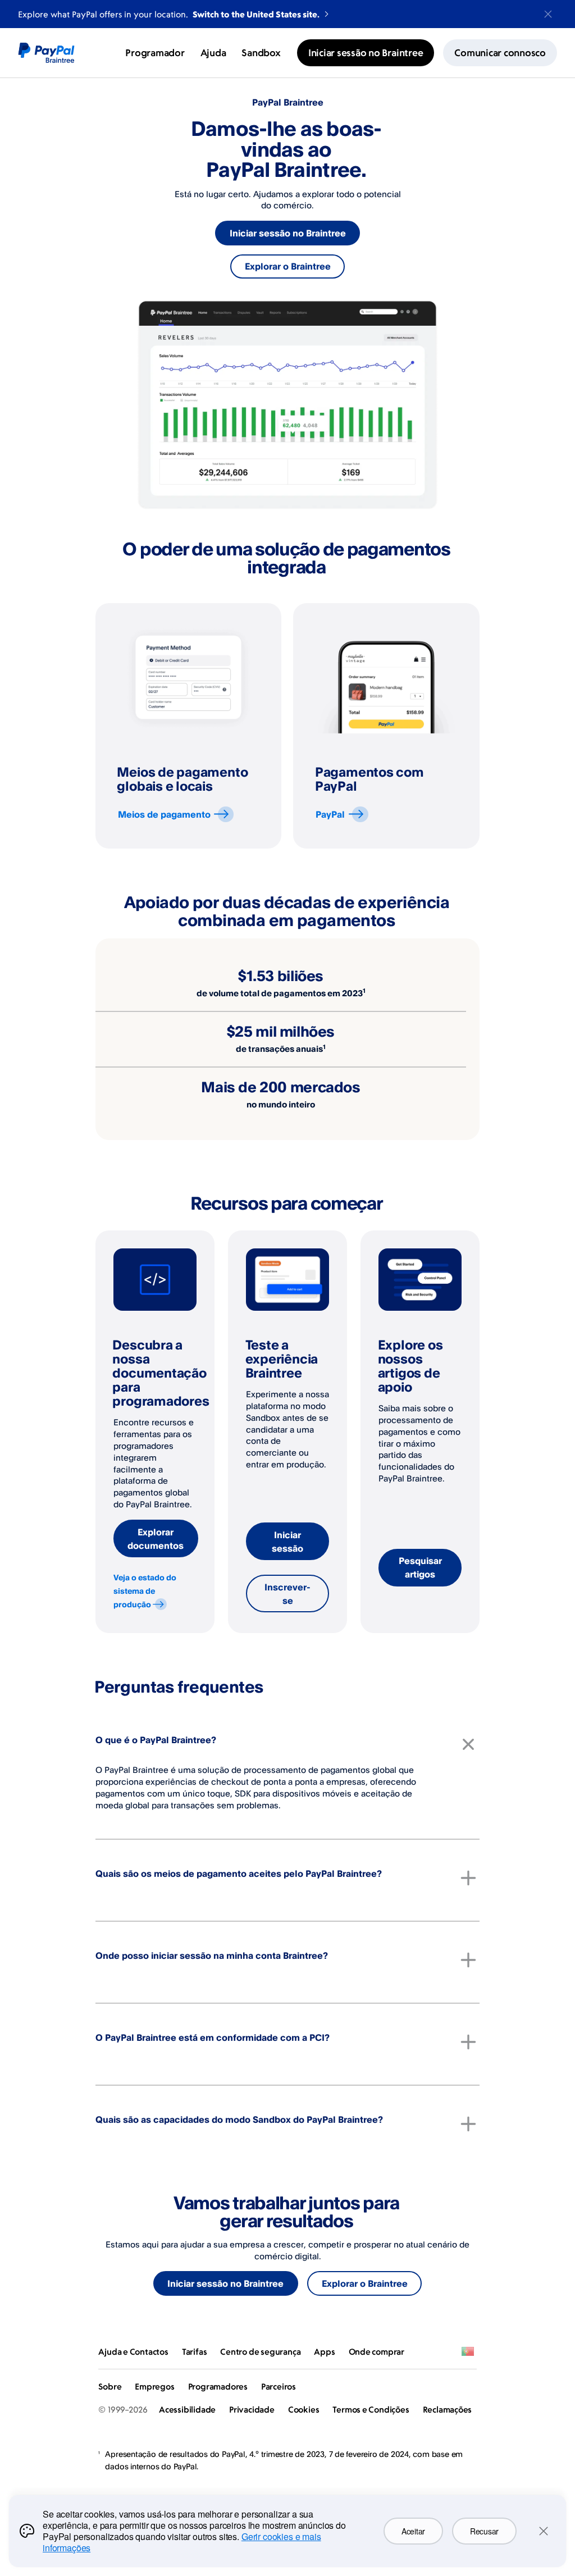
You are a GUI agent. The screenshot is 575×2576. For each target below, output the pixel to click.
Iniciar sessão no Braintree (288, 233)
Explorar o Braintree (288, 266)
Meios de (164, 814)
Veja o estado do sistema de (145, 1591)
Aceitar (413, 2531)
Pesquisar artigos (420, 1567)
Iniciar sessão (287, 1542)
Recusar (484, 2531)
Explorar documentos (156, 1539)
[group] (189, 726)
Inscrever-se (287, 1594)
